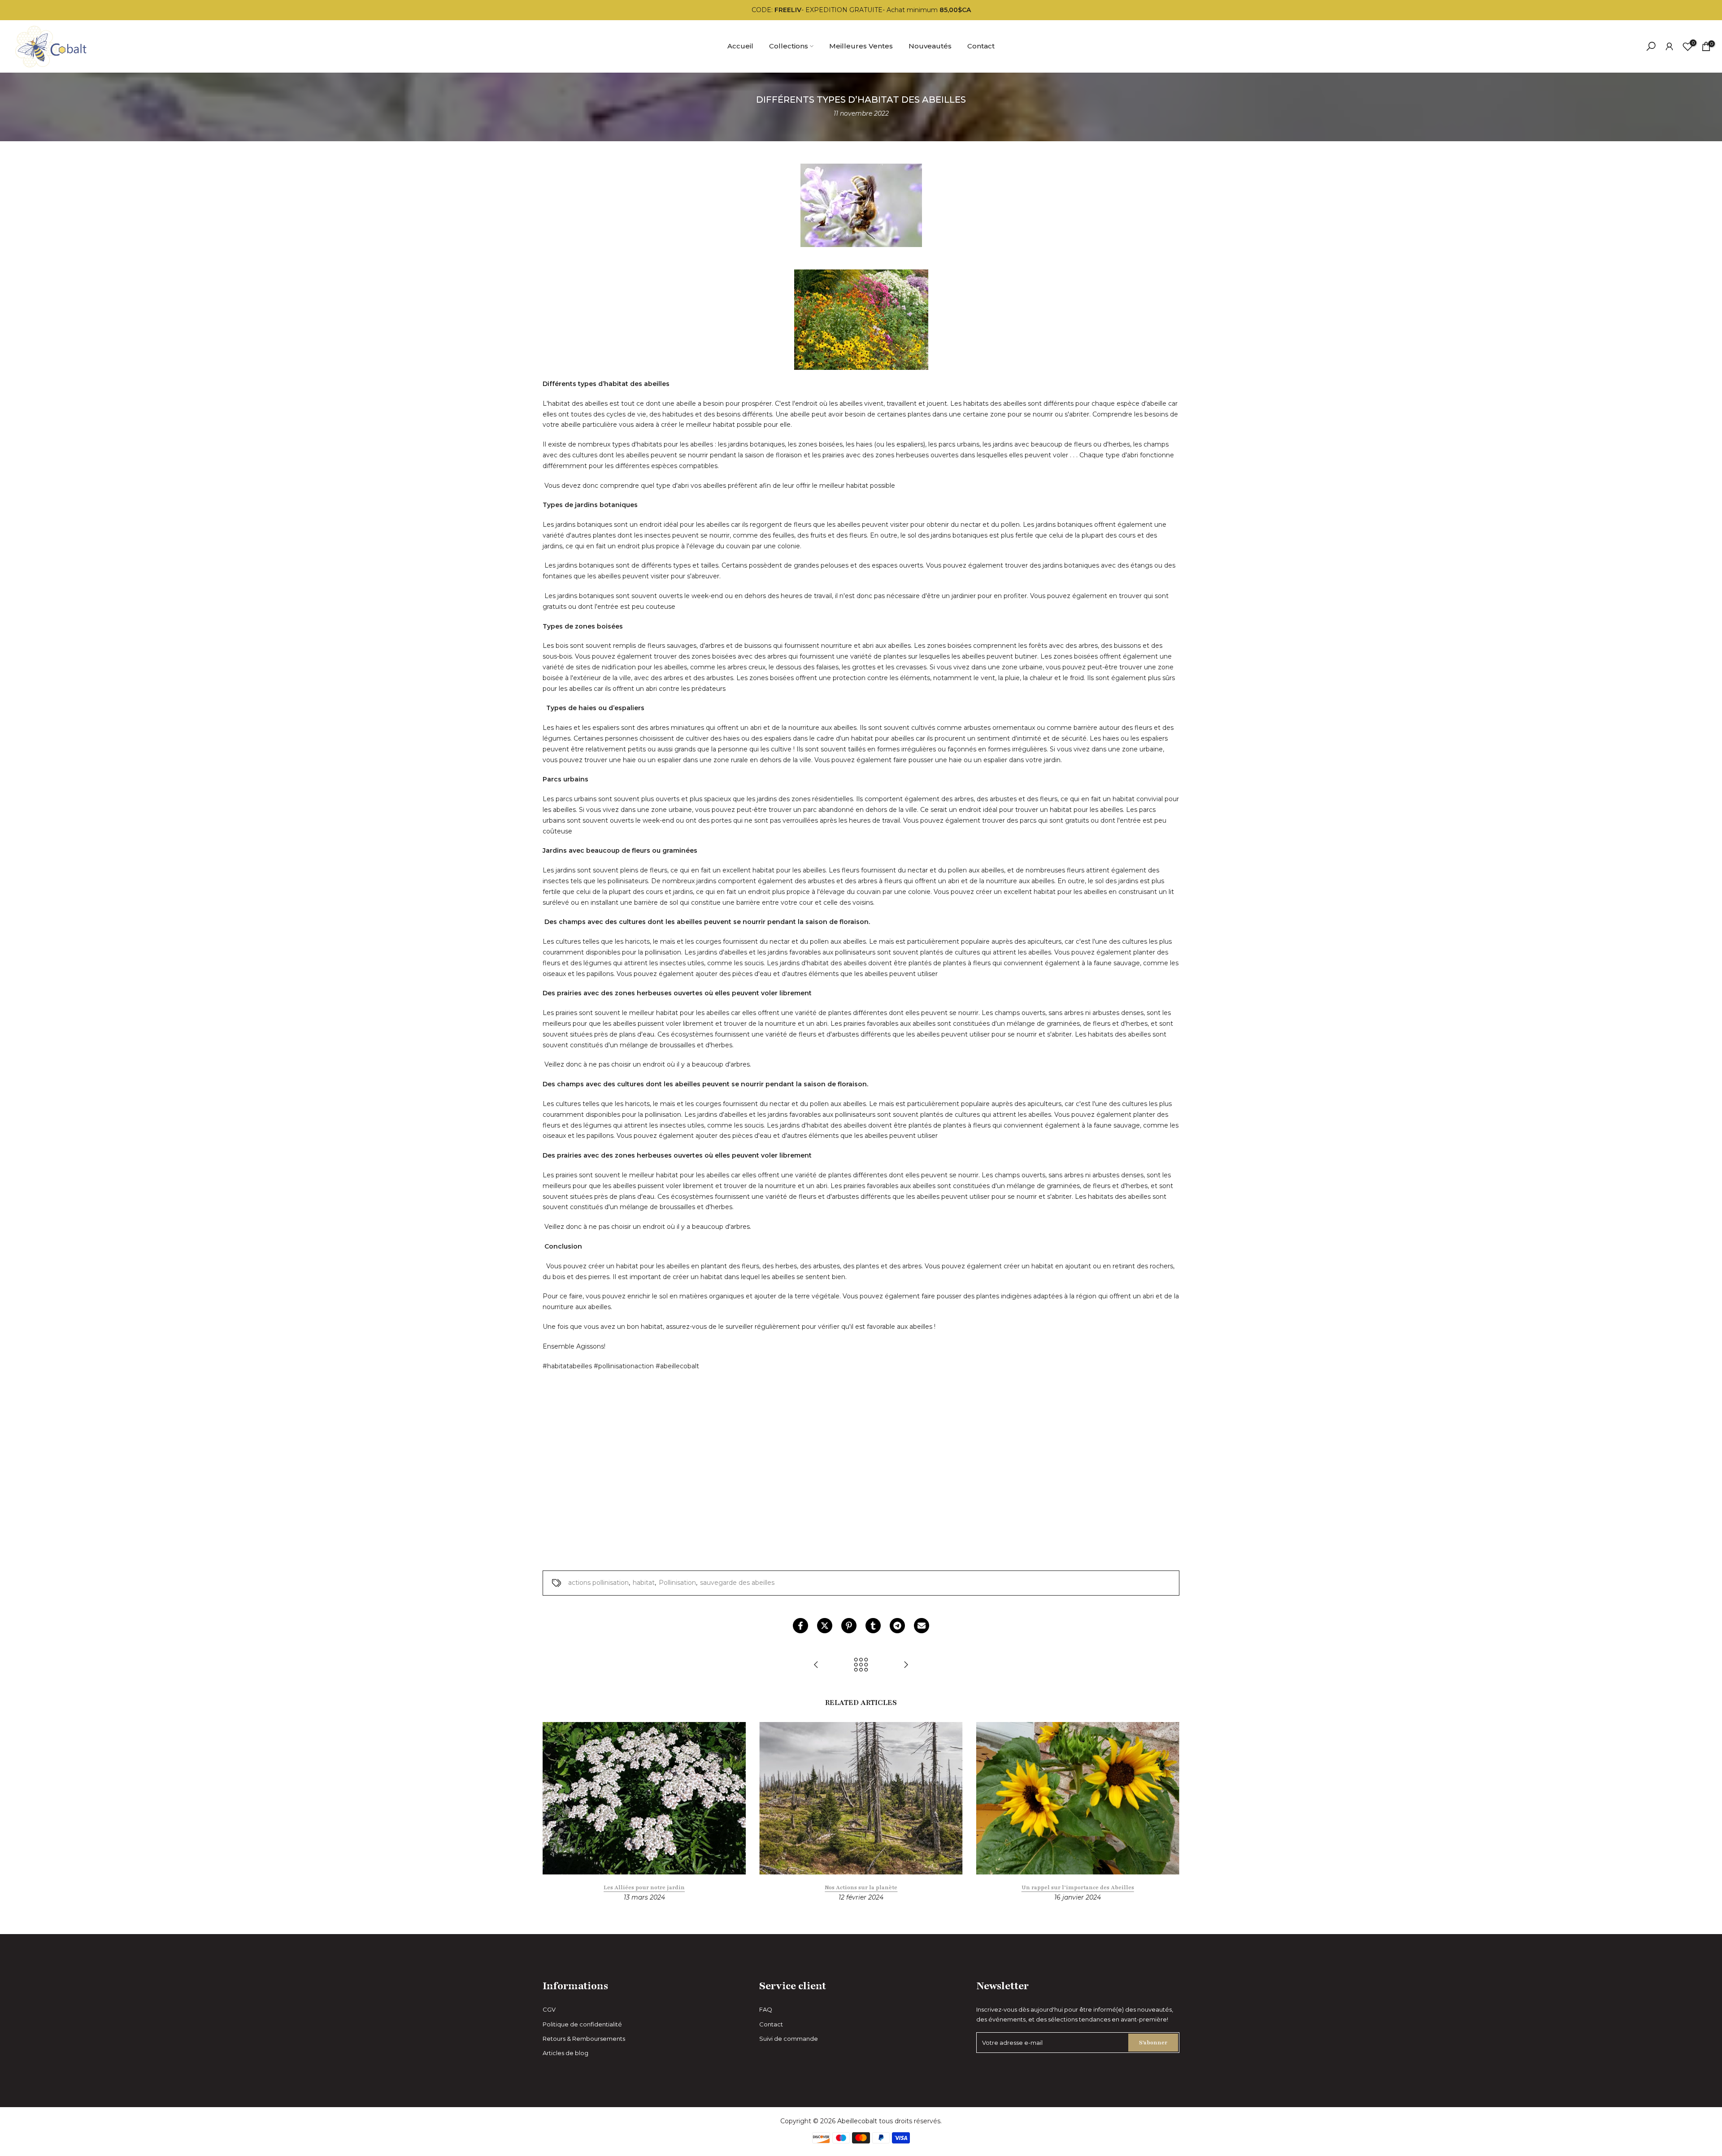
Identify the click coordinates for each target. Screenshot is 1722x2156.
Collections (789, 46)
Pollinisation (677, 1583)
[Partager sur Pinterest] (849, 1626)
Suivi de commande (789, 2039)
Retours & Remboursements (584, 2039)
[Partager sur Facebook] (800, 1626)
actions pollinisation (598, 1583)
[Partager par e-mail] (922, 1626)
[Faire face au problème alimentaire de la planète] (906, 1665)
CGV (549, 2009)
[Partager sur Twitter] (825, 1626)
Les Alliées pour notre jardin (644, 1887)
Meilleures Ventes (861, 46)
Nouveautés (930, 46)
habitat (644, 1583)
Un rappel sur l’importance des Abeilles (1078, 1887)
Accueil (740, 46)
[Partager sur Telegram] (897, 1626)
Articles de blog (565, 2053)
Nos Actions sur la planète (861, 1887)
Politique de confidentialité (582, 2024)
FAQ (766, 2009)
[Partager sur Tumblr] (873, 1626)
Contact (981, 46)
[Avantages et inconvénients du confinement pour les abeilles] (816, 1665)
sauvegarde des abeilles (737, 1583)
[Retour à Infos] (861, 1665)
